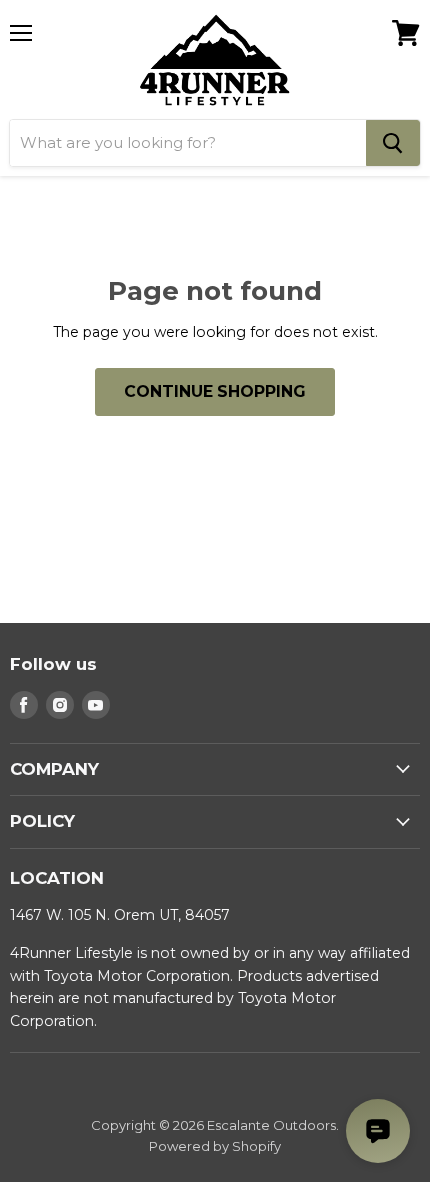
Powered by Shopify (215, 1146)
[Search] (393, 143)
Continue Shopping (215, 391)
